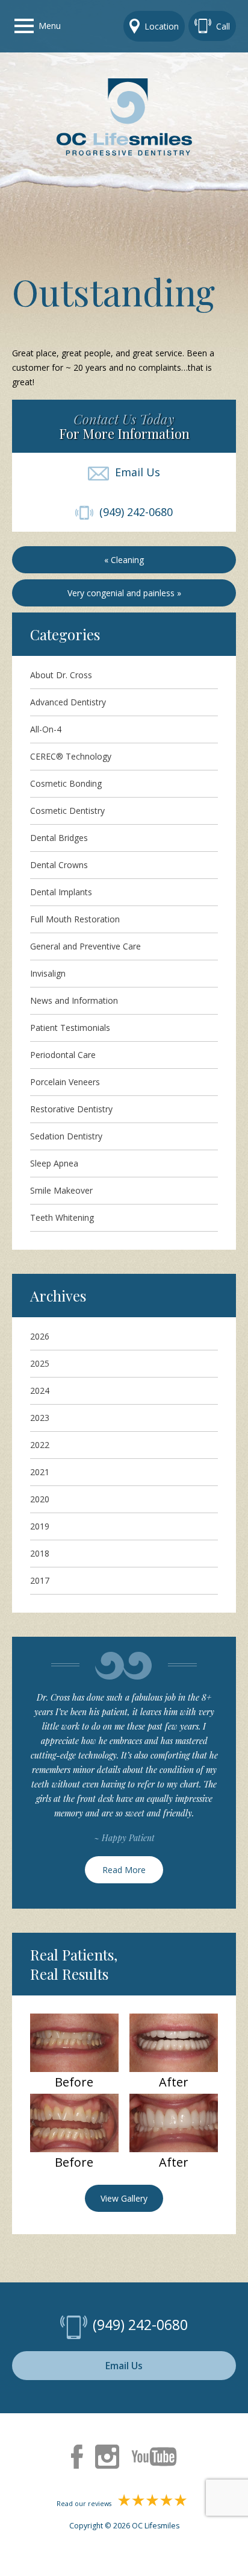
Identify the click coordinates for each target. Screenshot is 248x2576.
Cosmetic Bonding (66, 783)
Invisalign (48, 973)
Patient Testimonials (70, 1028)
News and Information (74, 1000)
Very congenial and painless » (124, 593)
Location (162, 26)
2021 (40, 1472)
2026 (40, 1336)
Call (223, 26)
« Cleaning (124, 560)
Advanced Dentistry (68, 702)
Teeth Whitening (62, 1217)
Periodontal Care (63, 1055)
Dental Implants (61, 892)
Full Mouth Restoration (75, 919)
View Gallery (124, 2198)
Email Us (135, 472)
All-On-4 (46, 729)
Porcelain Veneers (65, 1082)
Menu (50, 26)
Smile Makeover (61, 1190)
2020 (40, 1499)
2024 (40, 1390)
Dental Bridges (59, 838)
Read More (124, 1870)
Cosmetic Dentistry (67, 811)
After (174, 2082)
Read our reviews (85, 2504)
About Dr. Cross (61, 675)
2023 (40, 1418)
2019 (40, 1526)
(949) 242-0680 (133, 512)
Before (74, 2082)
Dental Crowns (59, 865)
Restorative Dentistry (71, 1109)
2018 (40, 1553)
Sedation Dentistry (66, 1136)
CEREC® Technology (71, 756)
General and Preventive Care (85, 946)
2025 (40, 1363)
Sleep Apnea (54, 1163)
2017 (40, 1580)
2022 (40, 1445)
